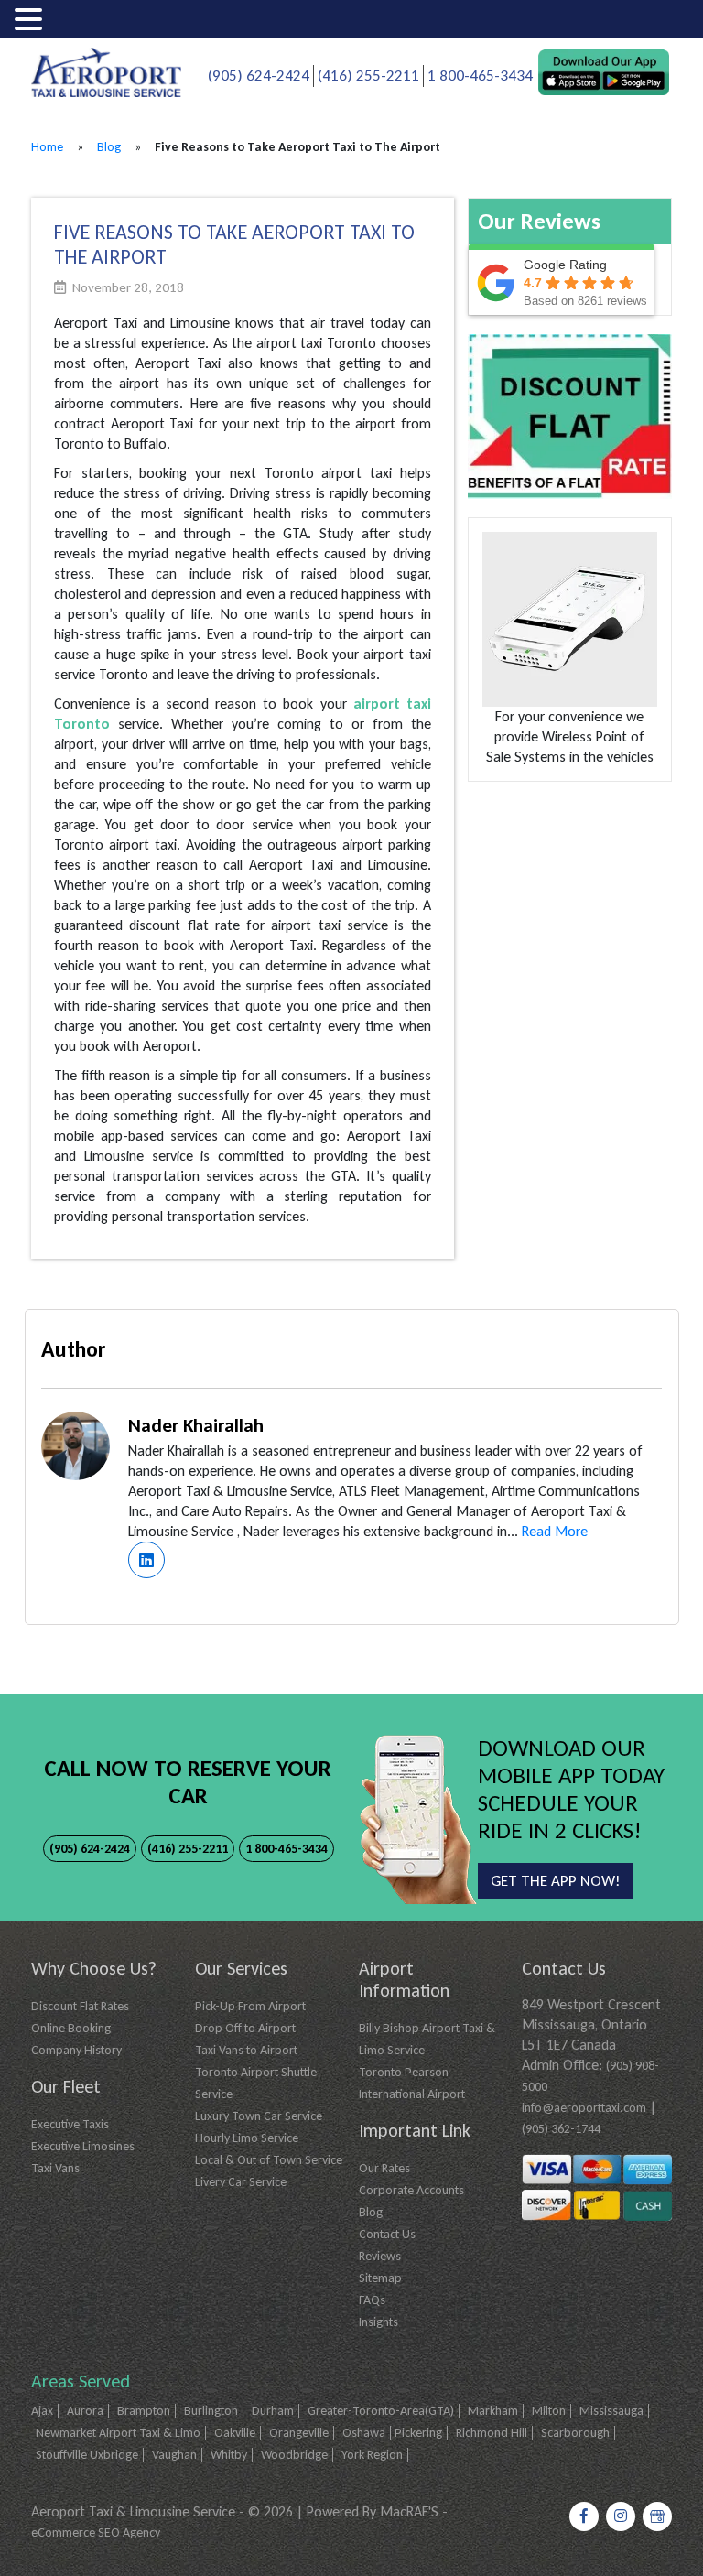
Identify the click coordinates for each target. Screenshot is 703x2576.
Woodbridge (294, 2455)
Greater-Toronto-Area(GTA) (381, 2411)
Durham (273, 2411)
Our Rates (384, 2168)
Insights (379, 2322)
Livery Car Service (241, 2182)
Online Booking (71, 2028)
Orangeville (299, 2433)
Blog (109, 147)
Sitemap (380, 2278)
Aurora (85, 2411)
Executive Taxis (70, 2124)
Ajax (42, 2411)
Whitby (229, 2455)
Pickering (418, 2433)
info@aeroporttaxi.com (584, 2108)
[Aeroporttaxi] (106, 71)
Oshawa (364, 2433)
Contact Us (387, 2234)
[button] (31, 21)
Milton (549, 2411)
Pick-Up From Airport (250, 2006)
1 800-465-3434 (480, 76)
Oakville (235, 2433)
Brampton (144, 2411)
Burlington (211, 2411)
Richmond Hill (492, 2433)
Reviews (380, 2256)
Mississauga (611, 2411)
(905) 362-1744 (561, 2129)
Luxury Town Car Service (259, 2116)
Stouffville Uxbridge (87, 2455)
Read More (555, 1531)
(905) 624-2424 (259, 76)
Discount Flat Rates (80, 2006)
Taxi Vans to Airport (246, 2050)
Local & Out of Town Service (269, 2160)
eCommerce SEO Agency (96, 2533)
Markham (493, 2411)
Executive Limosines (83, 2146)
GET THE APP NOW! (556, 1881)
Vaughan (174, 2455)
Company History (76, 2050)
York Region (372, 2455)
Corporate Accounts (411, 2190)
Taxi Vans (55, 2168)
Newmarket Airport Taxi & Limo (118, 2433)
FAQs (372, 2300)
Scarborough (575, 2433)
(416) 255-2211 (368, 76)
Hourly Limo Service (247, 2138)
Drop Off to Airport (245, 2028)
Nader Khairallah (196, 1425)
